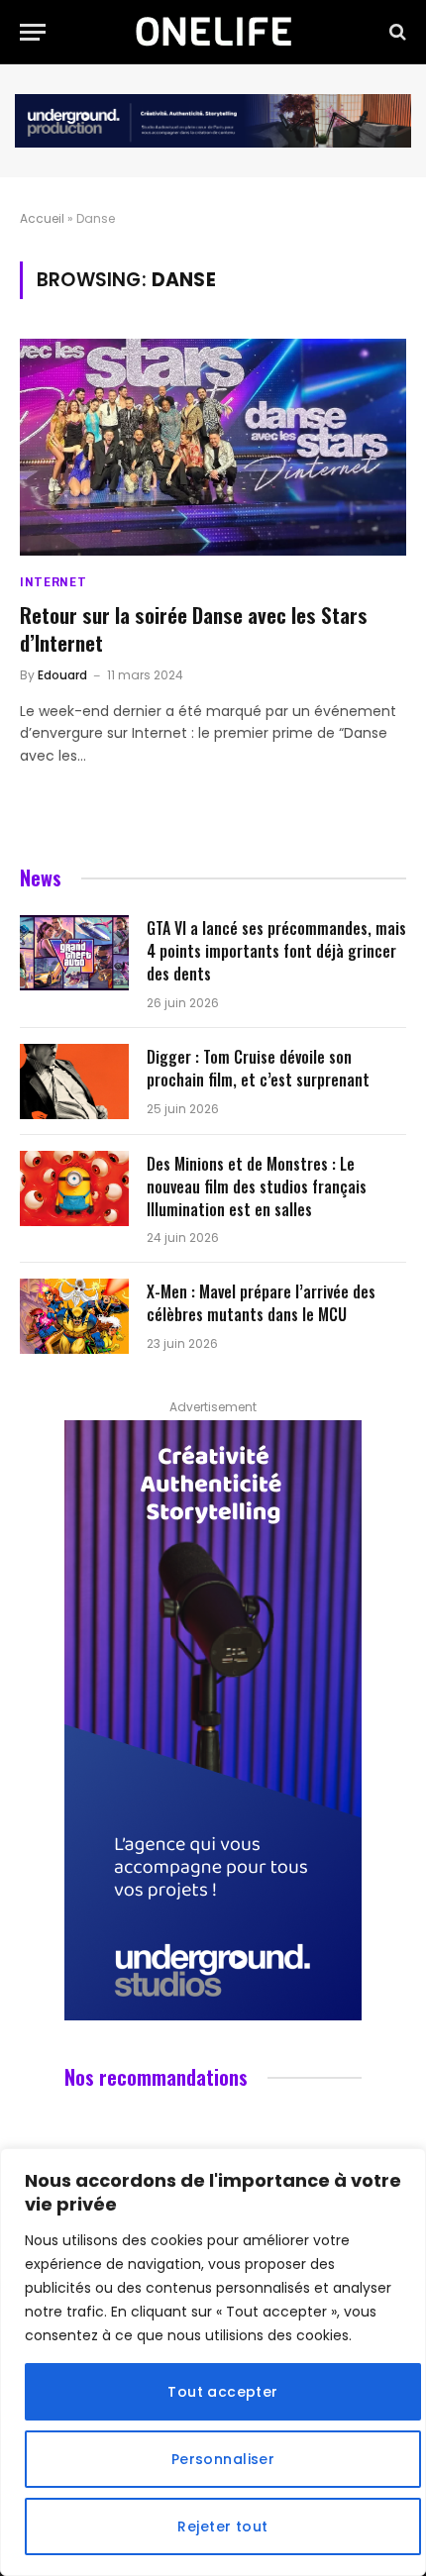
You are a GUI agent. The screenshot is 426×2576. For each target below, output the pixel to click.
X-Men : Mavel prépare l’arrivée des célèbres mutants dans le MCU (261, 1303)
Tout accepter (222, 2392)
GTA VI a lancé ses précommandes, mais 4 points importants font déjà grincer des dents (276, 951)
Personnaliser (223, 2459)
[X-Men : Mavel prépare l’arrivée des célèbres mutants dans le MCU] (74, 1316)
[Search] (396, 32)
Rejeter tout (222, 2526)
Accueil (42, 218)
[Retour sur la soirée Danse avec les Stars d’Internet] (213, 447)
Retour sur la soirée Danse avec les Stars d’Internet (194, 629)
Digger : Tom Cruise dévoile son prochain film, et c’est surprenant (258, 1068)
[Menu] (33, 32)
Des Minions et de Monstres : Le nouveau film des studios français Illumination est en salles (257, 1186)
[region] (213, 2362)
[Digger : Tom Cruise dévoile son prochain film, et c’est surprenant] (74, 1082)
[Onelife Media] (213, 32)
